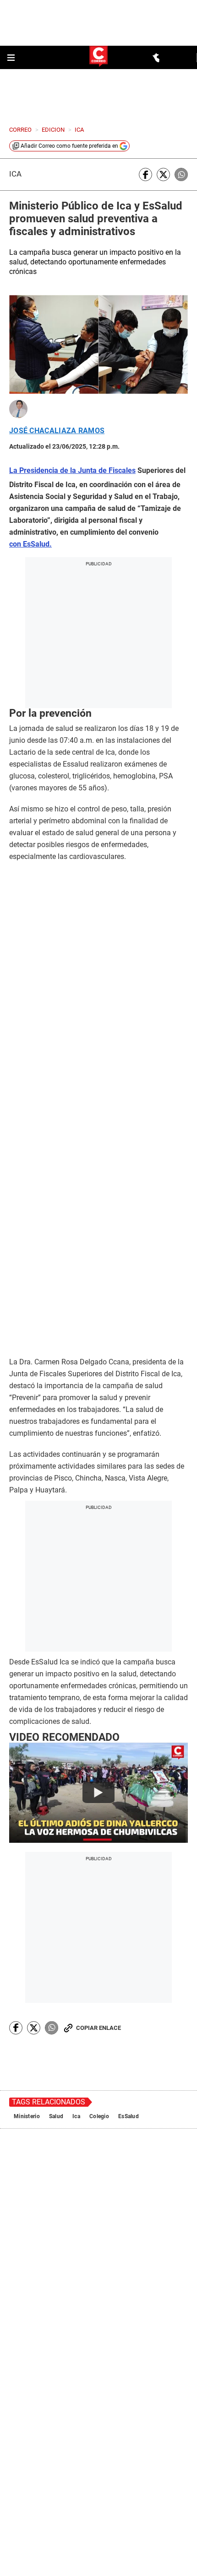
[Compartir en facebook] (145, 174)
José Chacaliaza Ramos (57, 431)
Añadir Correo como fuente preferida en (69, 146)
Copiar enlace (98, 1790)
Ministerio (27, 1878)
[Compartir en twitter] (163, 174)
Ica (15, 174)
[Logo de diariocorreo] (98, 57)
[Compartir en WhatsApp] (181, 174)
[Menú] (12, 58)
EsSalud (129, 1878)
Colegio (99, 1878)
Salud (56, 1878)
